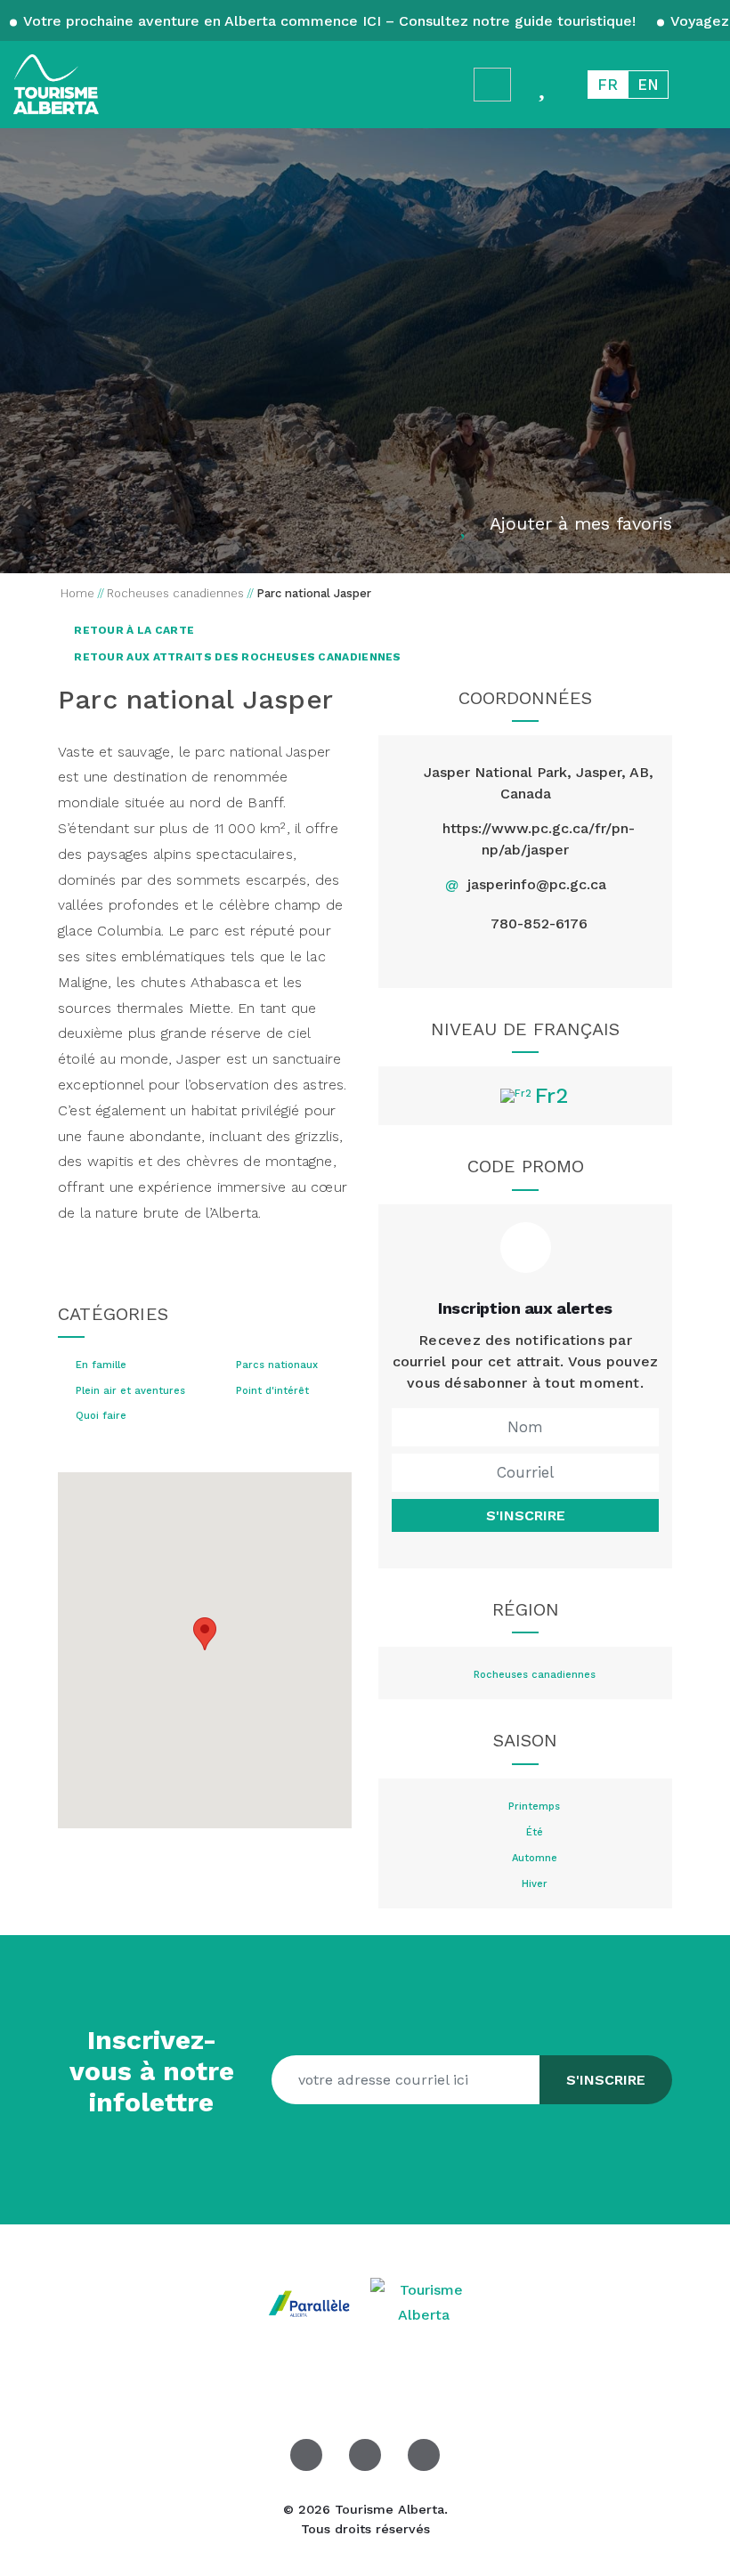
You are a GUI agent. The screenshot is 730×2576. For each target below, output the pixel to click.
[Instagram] (567, 959)
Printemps (534, 1807)
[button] (205, 1634)
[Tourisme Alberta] (56, 85)
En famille (101, 1365)
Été (535, 1833)
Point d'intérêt (272, 1391)
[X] (525, 959)
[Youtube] (424, 2455)
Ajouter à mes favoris (581, 523)
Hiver (535, 1884)
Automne (535, 1859)
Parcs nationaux (277, 1365)
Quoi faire (101, 1416)
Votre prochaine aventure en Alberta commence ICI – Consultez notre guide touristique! (330, 21)
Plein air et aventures (130, 1391)
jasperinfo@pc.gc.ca (537, 884)
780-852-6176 (539, 923)
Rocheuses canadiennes (535, 1675)
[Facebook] (484, 959)
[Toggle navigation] (700, 84)
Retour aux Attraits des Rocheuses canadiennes (236, 657)
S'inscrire (526, 1515)
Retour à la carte (133, 630)
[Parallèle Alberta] (312, 2301)
